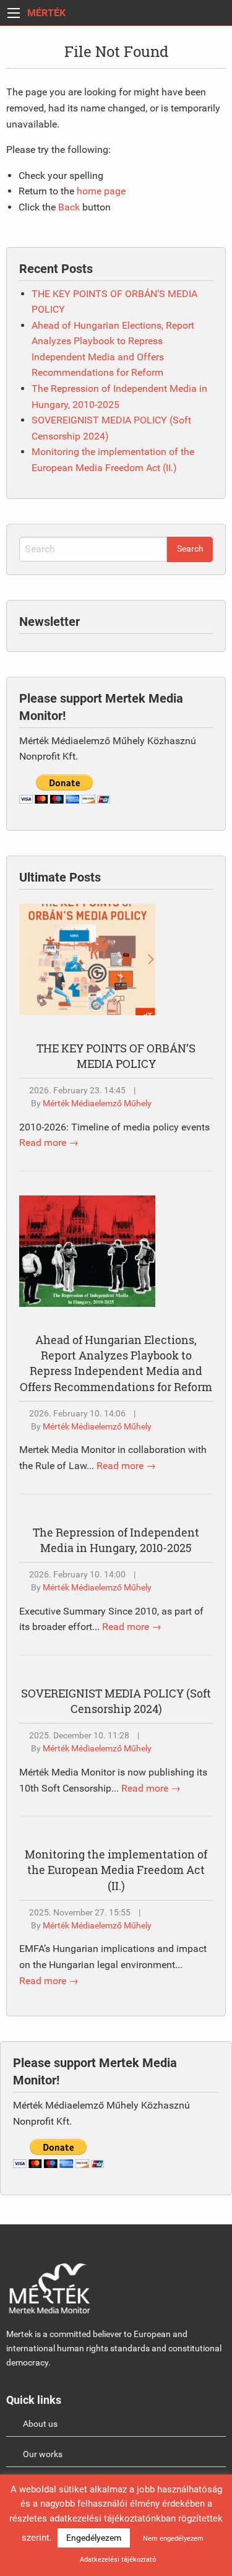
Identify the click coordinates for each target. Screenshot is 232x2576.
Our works (43, 2454)
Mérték (46, 13)
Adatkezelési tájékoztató (118, 2560)
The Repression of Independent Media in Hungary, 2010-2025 (116, 1540)
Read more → (49, 1143)
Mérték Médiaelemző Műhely (97, 1104)
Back (69, 207)
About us (40, 2424)
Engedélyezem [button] (94, 2538)
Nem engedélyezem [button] (173, 2539)
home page (101, 191)
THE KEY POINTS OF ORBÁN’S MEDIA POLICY (116, 1056)
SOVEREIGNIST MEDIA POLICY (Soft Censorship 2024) (116, 1701)
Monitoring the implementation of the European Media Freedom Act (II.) (116, 1870)
